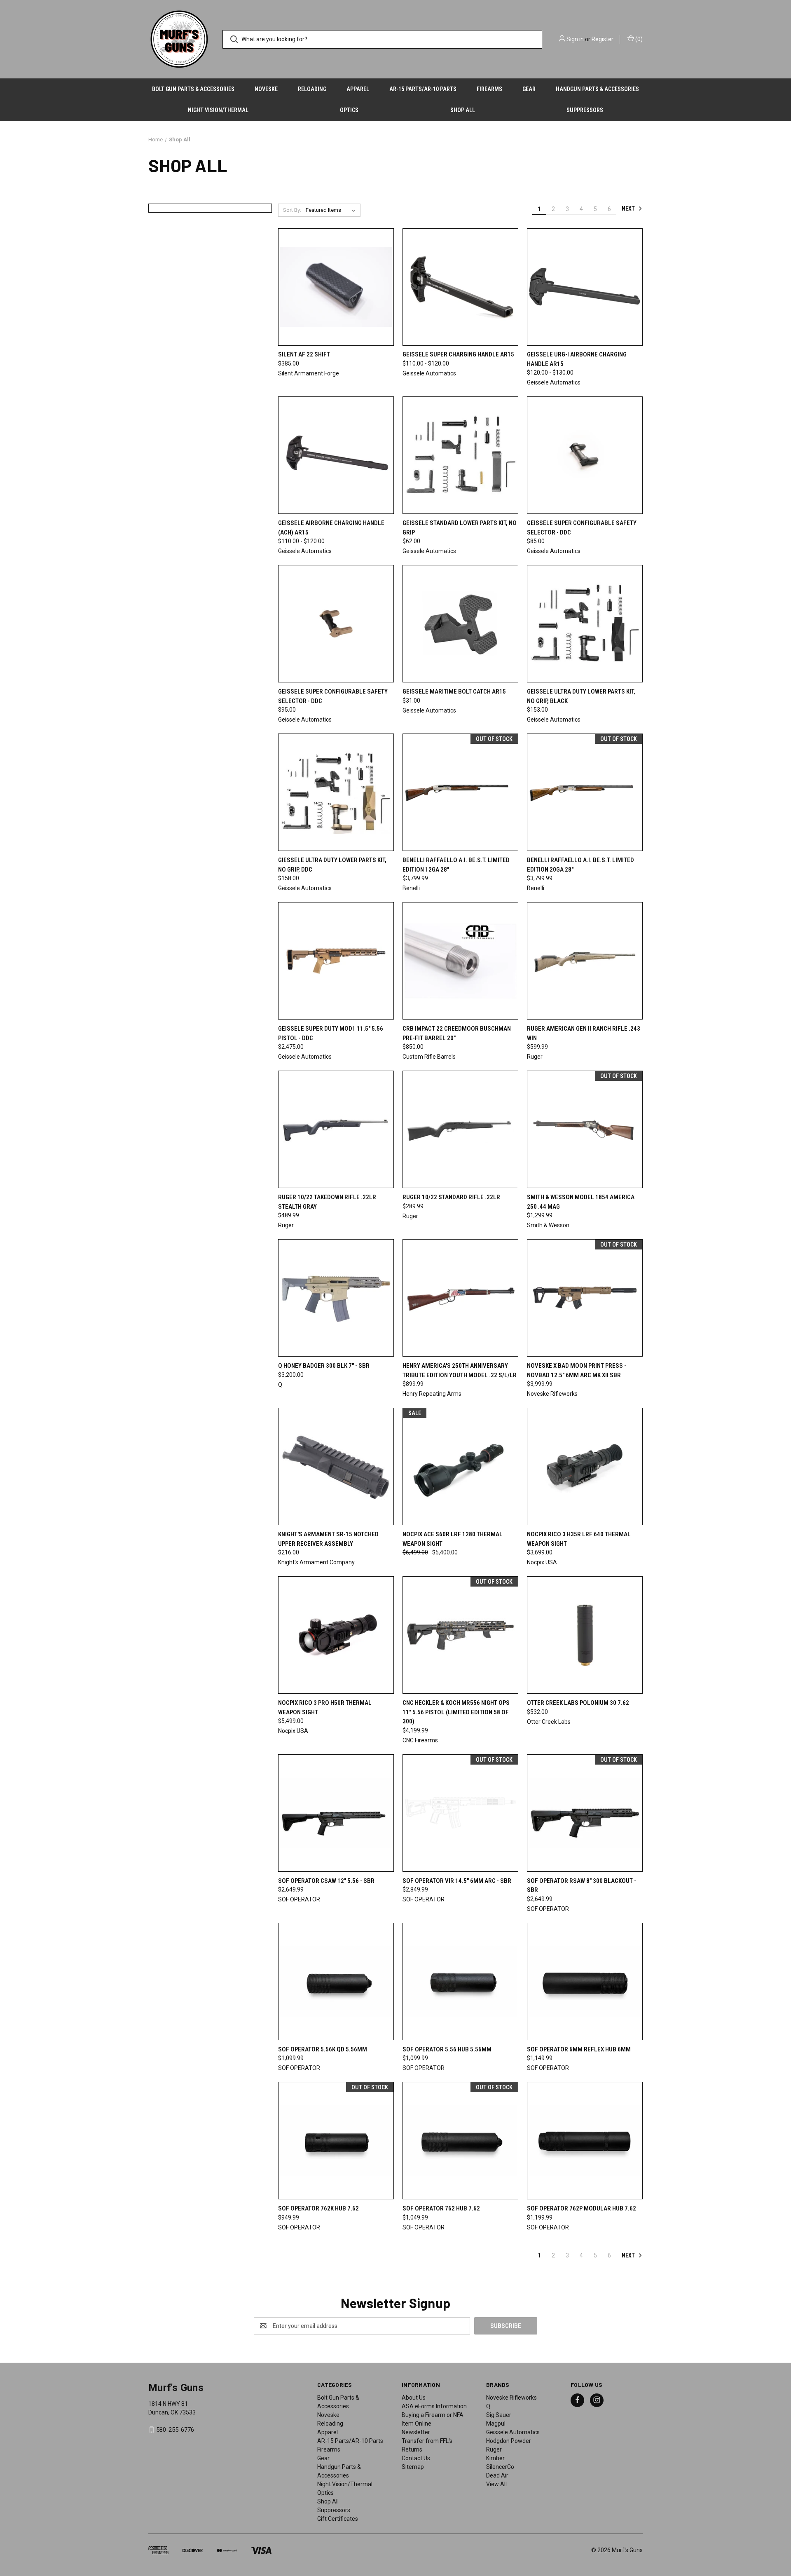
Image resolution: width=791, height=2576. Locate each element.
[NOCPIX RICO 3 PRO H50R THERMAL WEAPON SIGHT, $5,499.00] (336, 1635)
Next (629, 209)
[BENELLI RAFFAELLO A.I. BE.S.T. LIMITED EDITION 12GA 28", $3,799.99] (460, 792)
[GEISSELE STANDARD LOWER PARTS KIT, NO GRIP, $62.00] (460, 455)
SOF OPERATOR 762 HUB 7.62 (441, 2208)
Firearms (489, 89)
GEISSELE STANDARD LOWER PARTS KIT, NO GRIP (460, 528)
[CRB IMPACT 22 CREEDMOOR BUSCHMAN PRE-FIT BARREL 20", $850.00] (460, 961)
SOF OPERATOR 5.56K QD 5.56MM (323, 2049)
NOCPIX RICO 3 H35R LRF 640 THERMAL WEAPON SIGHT (579, 1539)
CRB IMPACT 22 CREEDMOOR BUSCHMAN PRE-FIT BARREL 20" (457, 1033)
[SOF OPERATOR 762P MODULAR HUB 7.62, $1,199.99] (585, 2141)
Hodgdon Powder (509, 2441)
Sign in (575, 39)
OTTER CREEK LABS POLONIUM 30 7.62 (578, 1703)
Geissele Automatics (513, 2432)
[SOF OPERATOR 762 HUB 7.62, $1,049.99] (460, 2141)
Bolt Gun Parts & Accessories (193, 89)
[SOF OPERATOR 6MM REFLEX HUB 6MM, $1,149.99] (585, 1982)
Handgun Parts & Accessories (597, 89)
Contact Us (416, 2458)
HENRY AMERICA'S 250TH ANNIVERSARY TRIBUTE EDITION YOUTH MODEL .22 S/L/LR (460, 1370)
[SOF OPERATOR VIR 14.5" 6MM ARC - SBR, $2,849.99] (460, 1813)
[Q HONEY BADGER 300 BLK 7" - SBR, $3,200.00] (336, 1298)
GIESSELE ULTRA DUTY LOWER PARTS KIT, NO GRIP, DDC (332, 865)
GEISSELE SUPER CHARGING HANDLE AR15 (458, 354)
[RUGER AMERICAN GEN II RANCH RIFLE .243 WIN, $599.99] (585, 961)
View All (496, 2484)
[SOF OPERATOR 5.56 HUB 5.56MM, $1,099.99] (460, 1982)
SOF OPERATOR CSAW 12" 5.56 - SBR (326, 1881)
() (638, 39)
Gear (529, 89)
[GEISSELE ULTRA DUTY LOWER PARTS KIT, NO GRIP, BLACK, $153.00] (585, 624)
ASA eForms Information (434, 2406)
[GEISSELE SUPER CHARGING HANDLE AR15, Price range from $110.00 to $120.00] (460, 287)
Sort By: (292, 210)
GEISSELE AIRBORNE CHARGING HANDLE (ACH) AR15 (331, 528)
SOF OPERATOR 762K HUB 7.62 (318, 2208)
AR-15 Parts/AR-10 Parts (423, 89)
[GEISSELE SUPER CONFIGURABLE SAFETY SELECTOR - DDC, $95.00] (336, 624)
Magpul (496, 2424)
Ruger (494, 2449)
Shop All (463, 110)
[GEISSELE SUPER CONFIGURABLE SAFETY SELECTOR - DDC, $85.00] (585, 455)
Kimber (495, 2458)
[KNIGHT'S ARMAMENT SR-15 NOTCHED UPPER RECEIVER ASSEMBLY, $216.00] (336, 1466)
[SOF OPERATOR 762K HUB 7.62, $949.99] (336, 2141)
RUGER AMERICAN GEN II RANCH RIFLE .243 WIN (584, 1033)
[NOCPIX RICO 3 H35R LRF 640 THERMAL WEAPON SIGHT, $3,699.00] (585, 1466)
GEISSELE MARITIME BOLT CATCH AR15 (454, 691)
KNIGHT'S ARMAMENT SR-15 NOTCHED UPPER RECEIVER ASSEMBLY (328, 1539)
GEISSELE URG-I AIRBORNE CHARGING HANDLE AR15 (577, 359)
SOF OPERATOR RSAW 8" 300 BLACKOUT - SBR (582, 1886)
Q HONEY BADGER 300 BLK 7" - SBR (324, 1366)
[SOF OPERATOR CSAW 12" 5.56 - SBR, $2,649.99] (336, 1813)
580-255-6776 (175, 2430)
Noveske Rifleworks (511, 2398)
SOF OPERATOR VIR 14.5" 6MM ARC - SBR (457, 1881)
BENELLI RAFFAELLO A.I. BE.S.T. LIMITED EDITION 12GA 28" (456, 865)
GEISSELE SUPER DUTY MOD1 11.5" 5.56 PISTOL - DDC (331, 1033)
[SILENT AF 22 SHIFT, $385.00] (336, 287)
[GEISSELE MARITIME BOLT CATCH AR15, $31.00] (460, 624)
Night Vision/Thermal (218, 110)
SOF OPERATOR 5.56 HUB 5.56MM (447, 2049)
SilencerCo (500, 2467)
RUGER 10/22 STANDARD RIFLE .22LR (451, 1197)
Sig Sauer (499, 2415)
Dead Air (497, 2475)
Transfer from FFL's (427, 2441)
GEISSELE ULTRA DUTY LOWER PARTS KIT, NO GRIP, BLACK (581, 696)
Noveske (266, 89)
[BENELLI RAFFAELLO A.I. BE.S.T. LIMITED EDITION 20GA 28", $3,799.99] (585, 792)
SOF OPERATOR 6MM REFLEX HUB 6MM (579, 2049)
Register (603, 39)
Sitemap (413, 2467)
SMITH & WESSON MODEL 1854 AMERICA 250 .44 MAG (581, 1202)
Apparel (358, 89)
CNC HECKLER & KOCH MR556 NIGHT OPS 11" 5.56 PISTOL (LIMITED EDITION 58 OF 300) (456, 1712)
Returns (412, 2449)
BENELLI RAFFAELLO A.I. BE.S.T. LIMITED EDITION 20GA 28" (580, 865)
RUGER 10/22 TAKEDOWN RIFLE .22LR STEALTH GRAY (327, 1202)
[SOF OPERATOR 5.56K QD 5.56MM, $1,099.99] (336, 1982)
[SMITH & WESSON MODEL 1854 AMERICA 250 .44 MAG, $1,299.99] (585, 1129)
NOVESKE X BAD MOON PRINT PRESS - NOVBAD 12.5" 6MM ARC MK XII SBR (577, 1370)
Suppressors (585, 110)
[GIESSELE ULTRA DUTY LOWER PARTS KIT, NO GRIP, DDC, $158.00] (336, 792)
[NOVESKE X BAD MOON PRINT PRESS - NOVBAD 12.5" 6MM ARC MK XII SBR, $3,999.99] (585, 1298)
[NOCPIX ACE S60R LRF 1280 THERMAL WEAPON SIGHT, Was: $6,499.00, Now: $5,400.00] (460, 1466)
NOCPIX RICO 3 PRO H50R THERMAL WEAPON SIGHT (325, 1708)
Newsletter (416, 2432)
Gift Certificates (338, 2519)
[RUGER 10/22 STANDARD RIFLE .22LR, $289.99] (460, 1129)
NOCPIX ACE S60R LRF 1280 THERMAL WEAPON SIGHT (453, 1539)
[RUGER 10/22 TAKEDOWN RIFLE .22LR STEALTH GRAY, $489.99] (336, 1129)
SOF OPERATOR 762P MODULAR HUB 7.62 (582, 2208)
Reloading (312, 89)
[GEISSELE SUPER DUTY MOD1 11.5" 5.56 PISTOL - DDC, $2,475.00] (336, 961)
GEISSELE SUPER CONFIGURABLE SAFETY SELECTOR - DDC (582, 528)
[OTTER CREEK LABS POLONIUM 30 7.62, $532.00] (585, 1635)
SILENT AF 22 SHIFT (304, 354)
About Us (414, 2398)
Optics (349, 110)
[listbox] (332, 210)
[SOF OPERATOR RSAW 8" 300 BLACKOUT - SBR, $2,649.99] (585, 1813)
